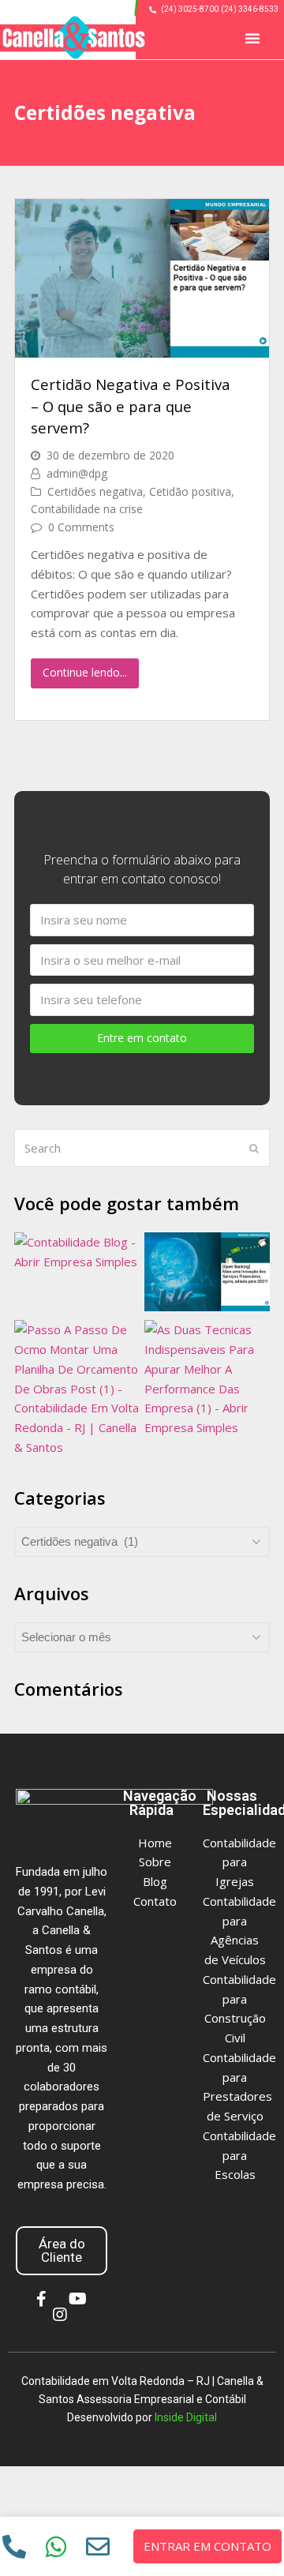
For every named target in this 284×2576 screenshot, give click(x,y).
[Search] (142, 1148)
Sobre (155, 1862)
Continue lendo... (85, 672)
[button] (252, 38)
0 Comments (81, 527)
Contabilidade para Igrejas (239, 1862)
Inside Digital (186, 2417)
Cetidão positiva (190, 491)
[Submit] (254, 1148)
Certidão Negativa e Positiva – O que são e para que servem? (131, 406)
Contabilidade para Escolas (239, 2155)
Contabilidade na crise (87, 509)
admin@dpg (77, 473)
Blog (155, 1881)
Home (155, 1843)
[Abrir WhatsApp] (241, 2536)
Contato (155, 1901)
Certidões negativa (95, 491)
